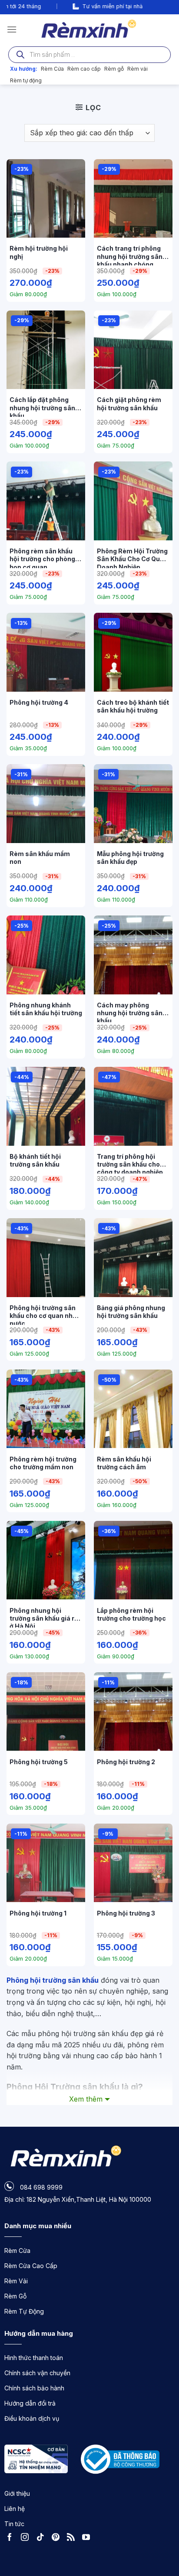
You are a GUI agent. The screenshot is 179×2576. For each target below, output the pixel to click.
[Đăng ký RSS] (73, 2538)
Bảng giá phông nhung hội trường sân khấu (131, 1312)
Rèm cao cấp (84, 69)
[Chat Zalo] (164, 2546)
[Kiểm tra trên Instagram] (27, 2538)
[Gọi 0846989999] (164, 2522)
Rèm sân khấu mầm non (40, 858)
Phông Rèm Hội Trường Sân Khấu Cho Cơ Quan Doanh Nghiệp (132, 558)
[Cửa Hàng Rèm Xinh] (90, 29)
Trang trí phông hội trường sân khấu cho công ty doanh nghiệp (130, 1163)
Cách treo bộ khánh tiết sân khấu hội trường (133, 706)
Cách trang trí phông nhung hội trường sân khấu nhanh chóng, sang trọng (130, 255)
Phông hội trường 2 (126, 1762)
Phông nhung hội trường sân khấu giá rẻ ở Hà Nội (44, 1617)
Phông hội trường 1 (38, 1913)
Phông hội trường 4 (39, 702)
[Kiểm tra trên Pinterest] (58, 2538)
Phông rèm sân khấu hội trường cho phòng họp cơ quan (42, 558)
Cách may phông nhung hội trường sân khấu (130, 1012)
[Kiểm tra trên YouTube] (88, 2538)
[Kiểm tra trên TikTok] (43, 2538)
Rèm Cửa (52, 69)
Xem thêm (86, 2099)
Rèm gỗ (114, 69)
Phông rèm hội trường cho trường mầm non (43, 1463)
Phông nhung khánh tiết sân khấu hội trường (46, 1009)
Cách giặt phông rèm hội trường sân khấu (129, 404)
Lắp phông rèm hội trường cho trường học (131, 1614)
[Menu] (12, 29)
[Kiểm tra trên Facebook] (12, 2538)
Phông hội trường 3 (126, 1913)
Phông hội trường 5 (39, 1762)
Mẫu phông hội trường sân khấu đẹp (130, 858)
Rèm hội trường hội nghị (39, 252)
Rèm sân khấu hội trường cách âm (124, 1463)
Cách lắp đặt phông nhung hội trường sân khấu (42, 406)
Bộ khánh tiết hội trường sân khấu (35, 1160)
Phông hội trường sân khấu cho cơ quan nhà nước (43, 1314)
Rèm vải (138, 69)
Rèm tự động (26, 80)
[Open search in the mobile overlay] (89, 55)
